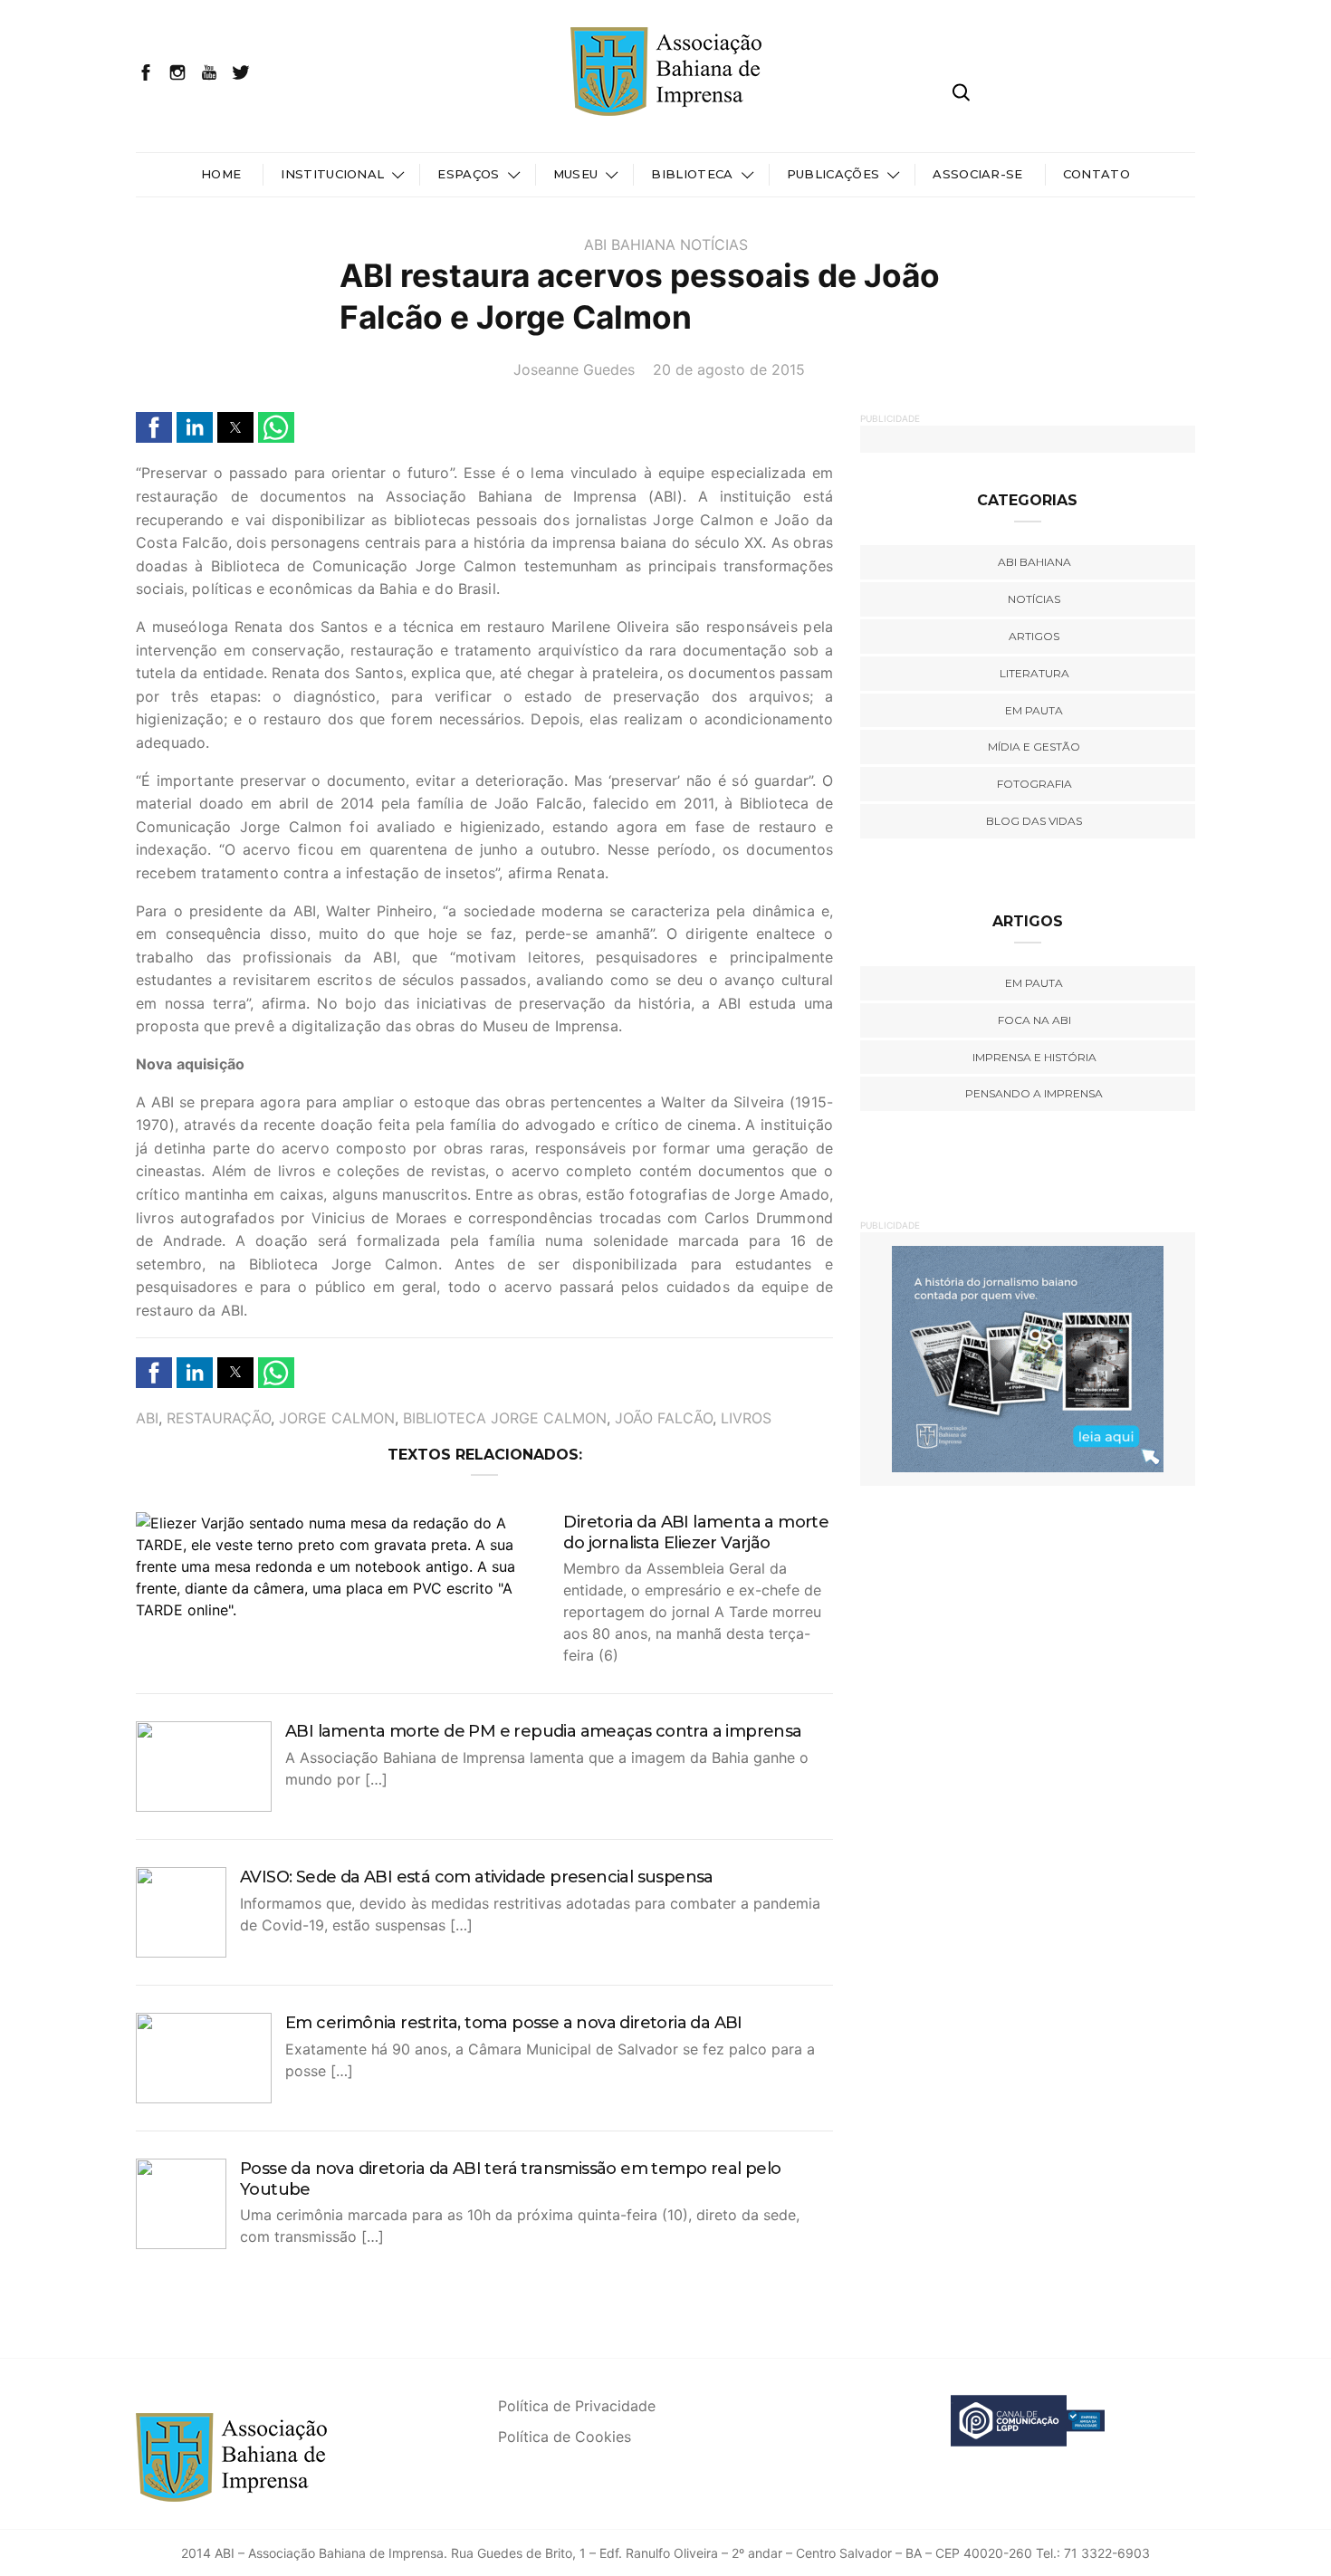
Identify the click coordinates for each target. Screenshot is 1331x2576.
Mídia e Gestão (1034, 747)
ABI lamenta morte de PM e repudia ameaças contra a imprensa (544, 1731)
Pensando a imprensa (1034, 1093)
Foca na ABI (1034, 1020)
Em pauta (1034, 710)
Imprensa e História (1034, 1057)
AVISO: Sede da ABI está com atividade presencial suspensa (477, 1877)
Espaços (468, 174)
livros (746, 1418)
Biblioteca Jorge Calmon (505, 1418)
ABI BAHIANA (630, 244)
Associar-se (978, 174)
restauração (219, 1418)
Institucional (332, 174)
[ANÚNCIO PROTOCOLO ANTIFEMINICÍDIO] (1035, 1358)
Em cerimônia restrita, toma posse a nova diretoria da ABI (514, 2023)
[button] (154, 427)
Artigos (1034, 636)
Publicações (833, 174)
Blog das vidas (1034, 821)
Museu (576, 174)
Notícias (714, 244)
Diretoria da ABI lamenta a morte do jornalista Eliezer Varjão (696, 1532)
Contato (1096, 174)
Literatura (1034, 673)
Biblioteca (692, 174)
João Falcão (664, 1418)
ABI (147, 1418)
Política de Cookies (565, 2437)
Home (221, 174)
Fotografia (1034, 784)
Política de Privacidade (577, 2406)
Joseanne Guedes (574, 369)
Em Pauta (1034, 983)
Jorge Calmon (337, 1418)
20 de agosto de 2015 (729, 369)
